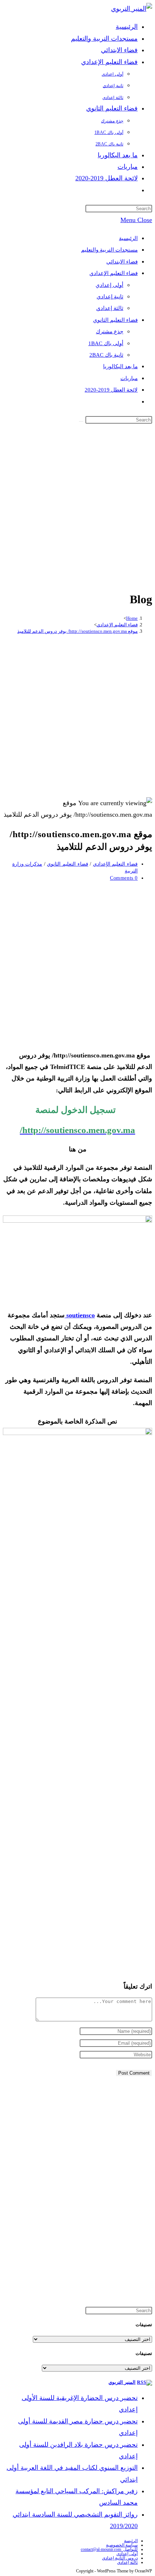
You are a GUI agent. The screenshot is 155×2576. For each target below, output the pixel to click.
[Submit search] (81, 421)
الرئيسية (128, 238)
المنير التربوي (122, 2382)
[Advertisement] (77, 506)
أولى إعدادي (109, 285)
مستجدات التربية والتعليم (109, 250)
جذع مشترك (110, 331)
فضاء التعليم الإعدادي (114, 273)
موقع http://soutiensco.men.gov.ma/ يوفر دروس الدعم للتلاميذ (77, 631)
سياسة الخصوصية (122, 2545)
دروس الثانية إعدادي (120, 2558)
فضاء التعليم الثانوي (115, 320)
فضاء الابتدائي (122, 262)
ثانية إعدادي (110, 297)
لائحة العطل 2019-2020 (111, 390)
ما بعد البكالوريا (120, 366)
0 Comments (124, 878)
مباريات (129, 378)
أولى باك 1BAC (106, 343)
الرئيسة (131, 2541)
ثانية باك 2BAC (106, 355)
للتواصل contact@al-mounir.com (109, 2549)
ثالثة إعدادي (110, 308)
